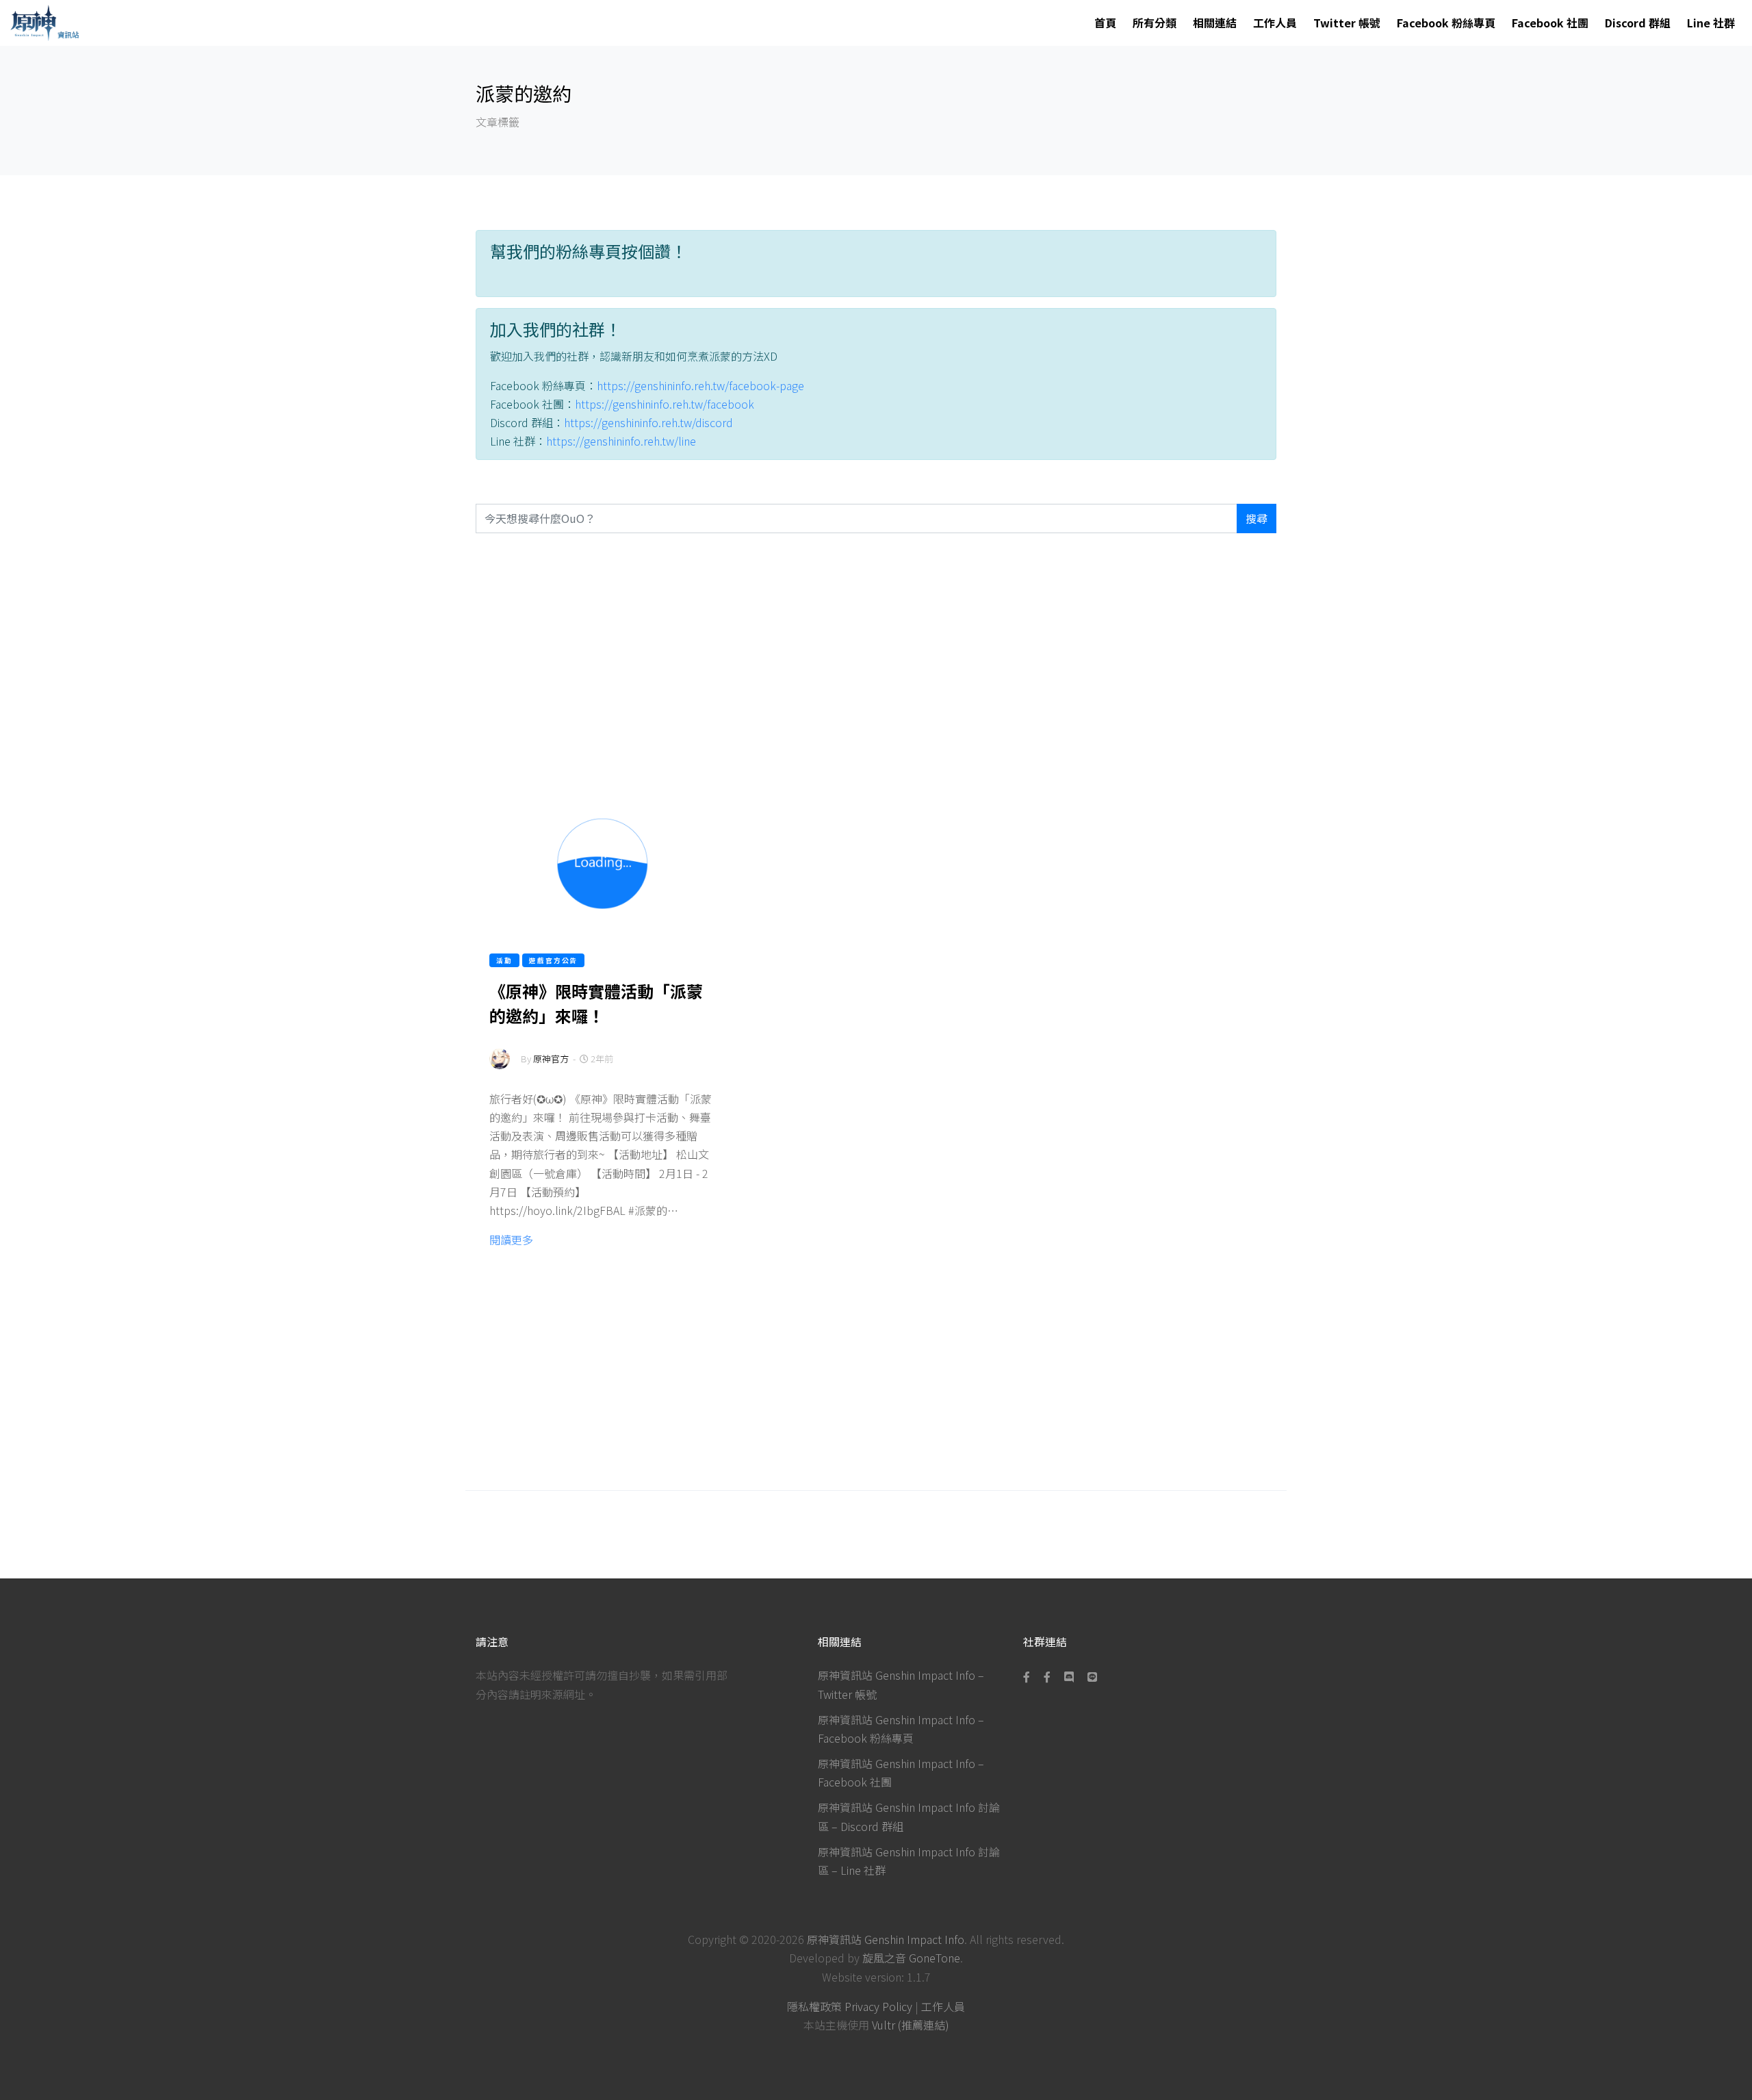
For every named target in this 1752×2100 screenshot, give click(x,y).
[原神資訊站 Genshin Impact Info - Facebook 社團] (1047, 1676)
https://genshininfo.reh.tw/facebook (665, 404)
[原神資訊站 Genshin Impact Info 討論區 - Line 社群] (1092, 1676)
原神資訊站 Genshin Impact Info (886, 1939)
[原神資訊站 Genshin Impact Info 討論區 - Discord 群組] (1069, 1676)
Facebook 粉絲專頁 (1446, 23)
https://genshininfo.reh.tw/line (621, 441)
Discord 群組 (1638, 23)
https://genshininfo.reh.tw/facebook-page (700, 385)
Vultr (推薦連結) (911, 2025)
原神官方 (551, 1059)
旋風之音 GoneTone (911, 1958)
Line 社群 (1711, 23)
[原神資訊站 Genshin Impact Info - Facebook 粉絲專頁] (1029, 1676)
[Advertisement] (876, 662)
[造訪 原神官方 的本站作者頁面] (500, 1067)
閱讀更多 (511, 1240)
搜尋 (1257, 518)
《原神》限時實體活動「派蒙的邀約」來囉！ (596, 1003)
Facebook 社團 (1550, 23)
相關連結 (1215, 23)
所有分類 (1155, 23)
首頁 (1105, 23)
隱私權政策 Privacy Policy (850, 2006)
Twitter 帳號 (1347, 23)
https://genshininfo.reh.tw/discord (648, 422)
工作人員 (1275, 23)
